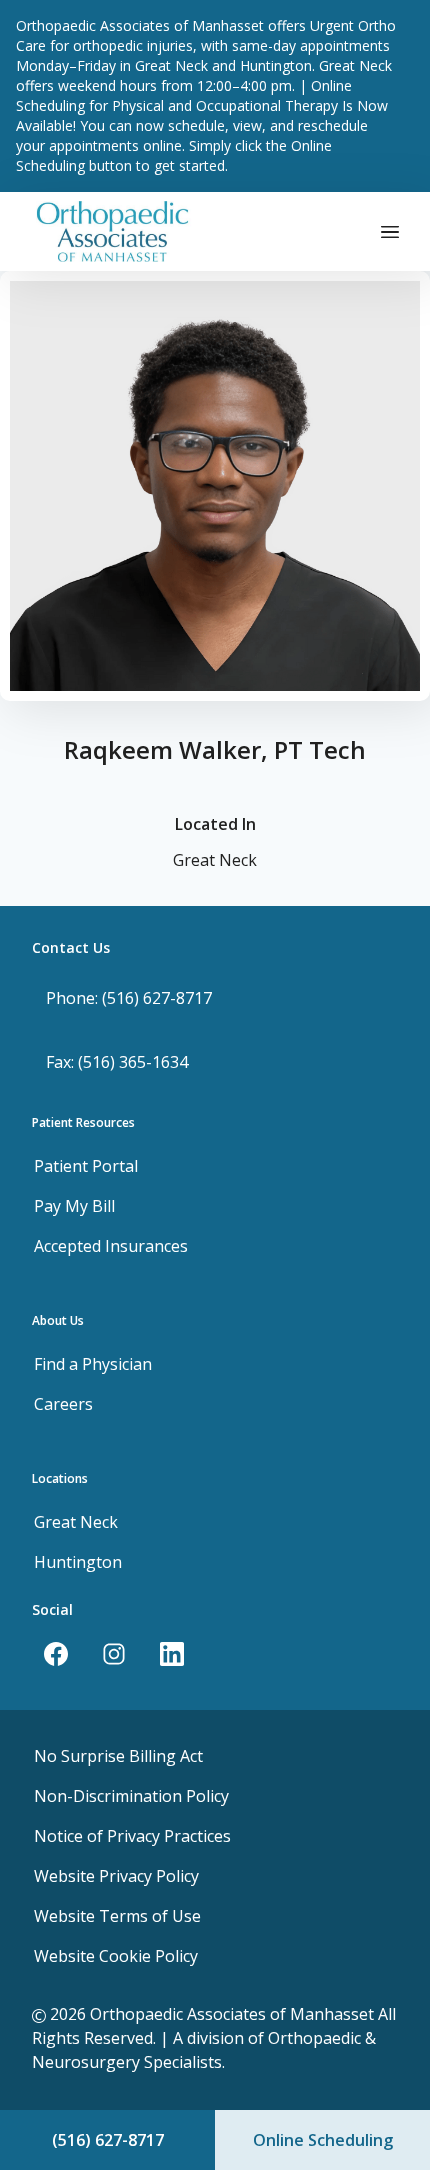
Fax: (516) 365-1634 (117, 1062)
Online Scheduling (323, 2140)
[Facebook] (56, 1654)
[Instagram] (114, 1654)
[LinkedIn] (172, 1654)
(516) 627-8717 (108, 2140)
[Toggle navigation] (390, 231)
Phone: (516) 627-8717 (129, 998)
